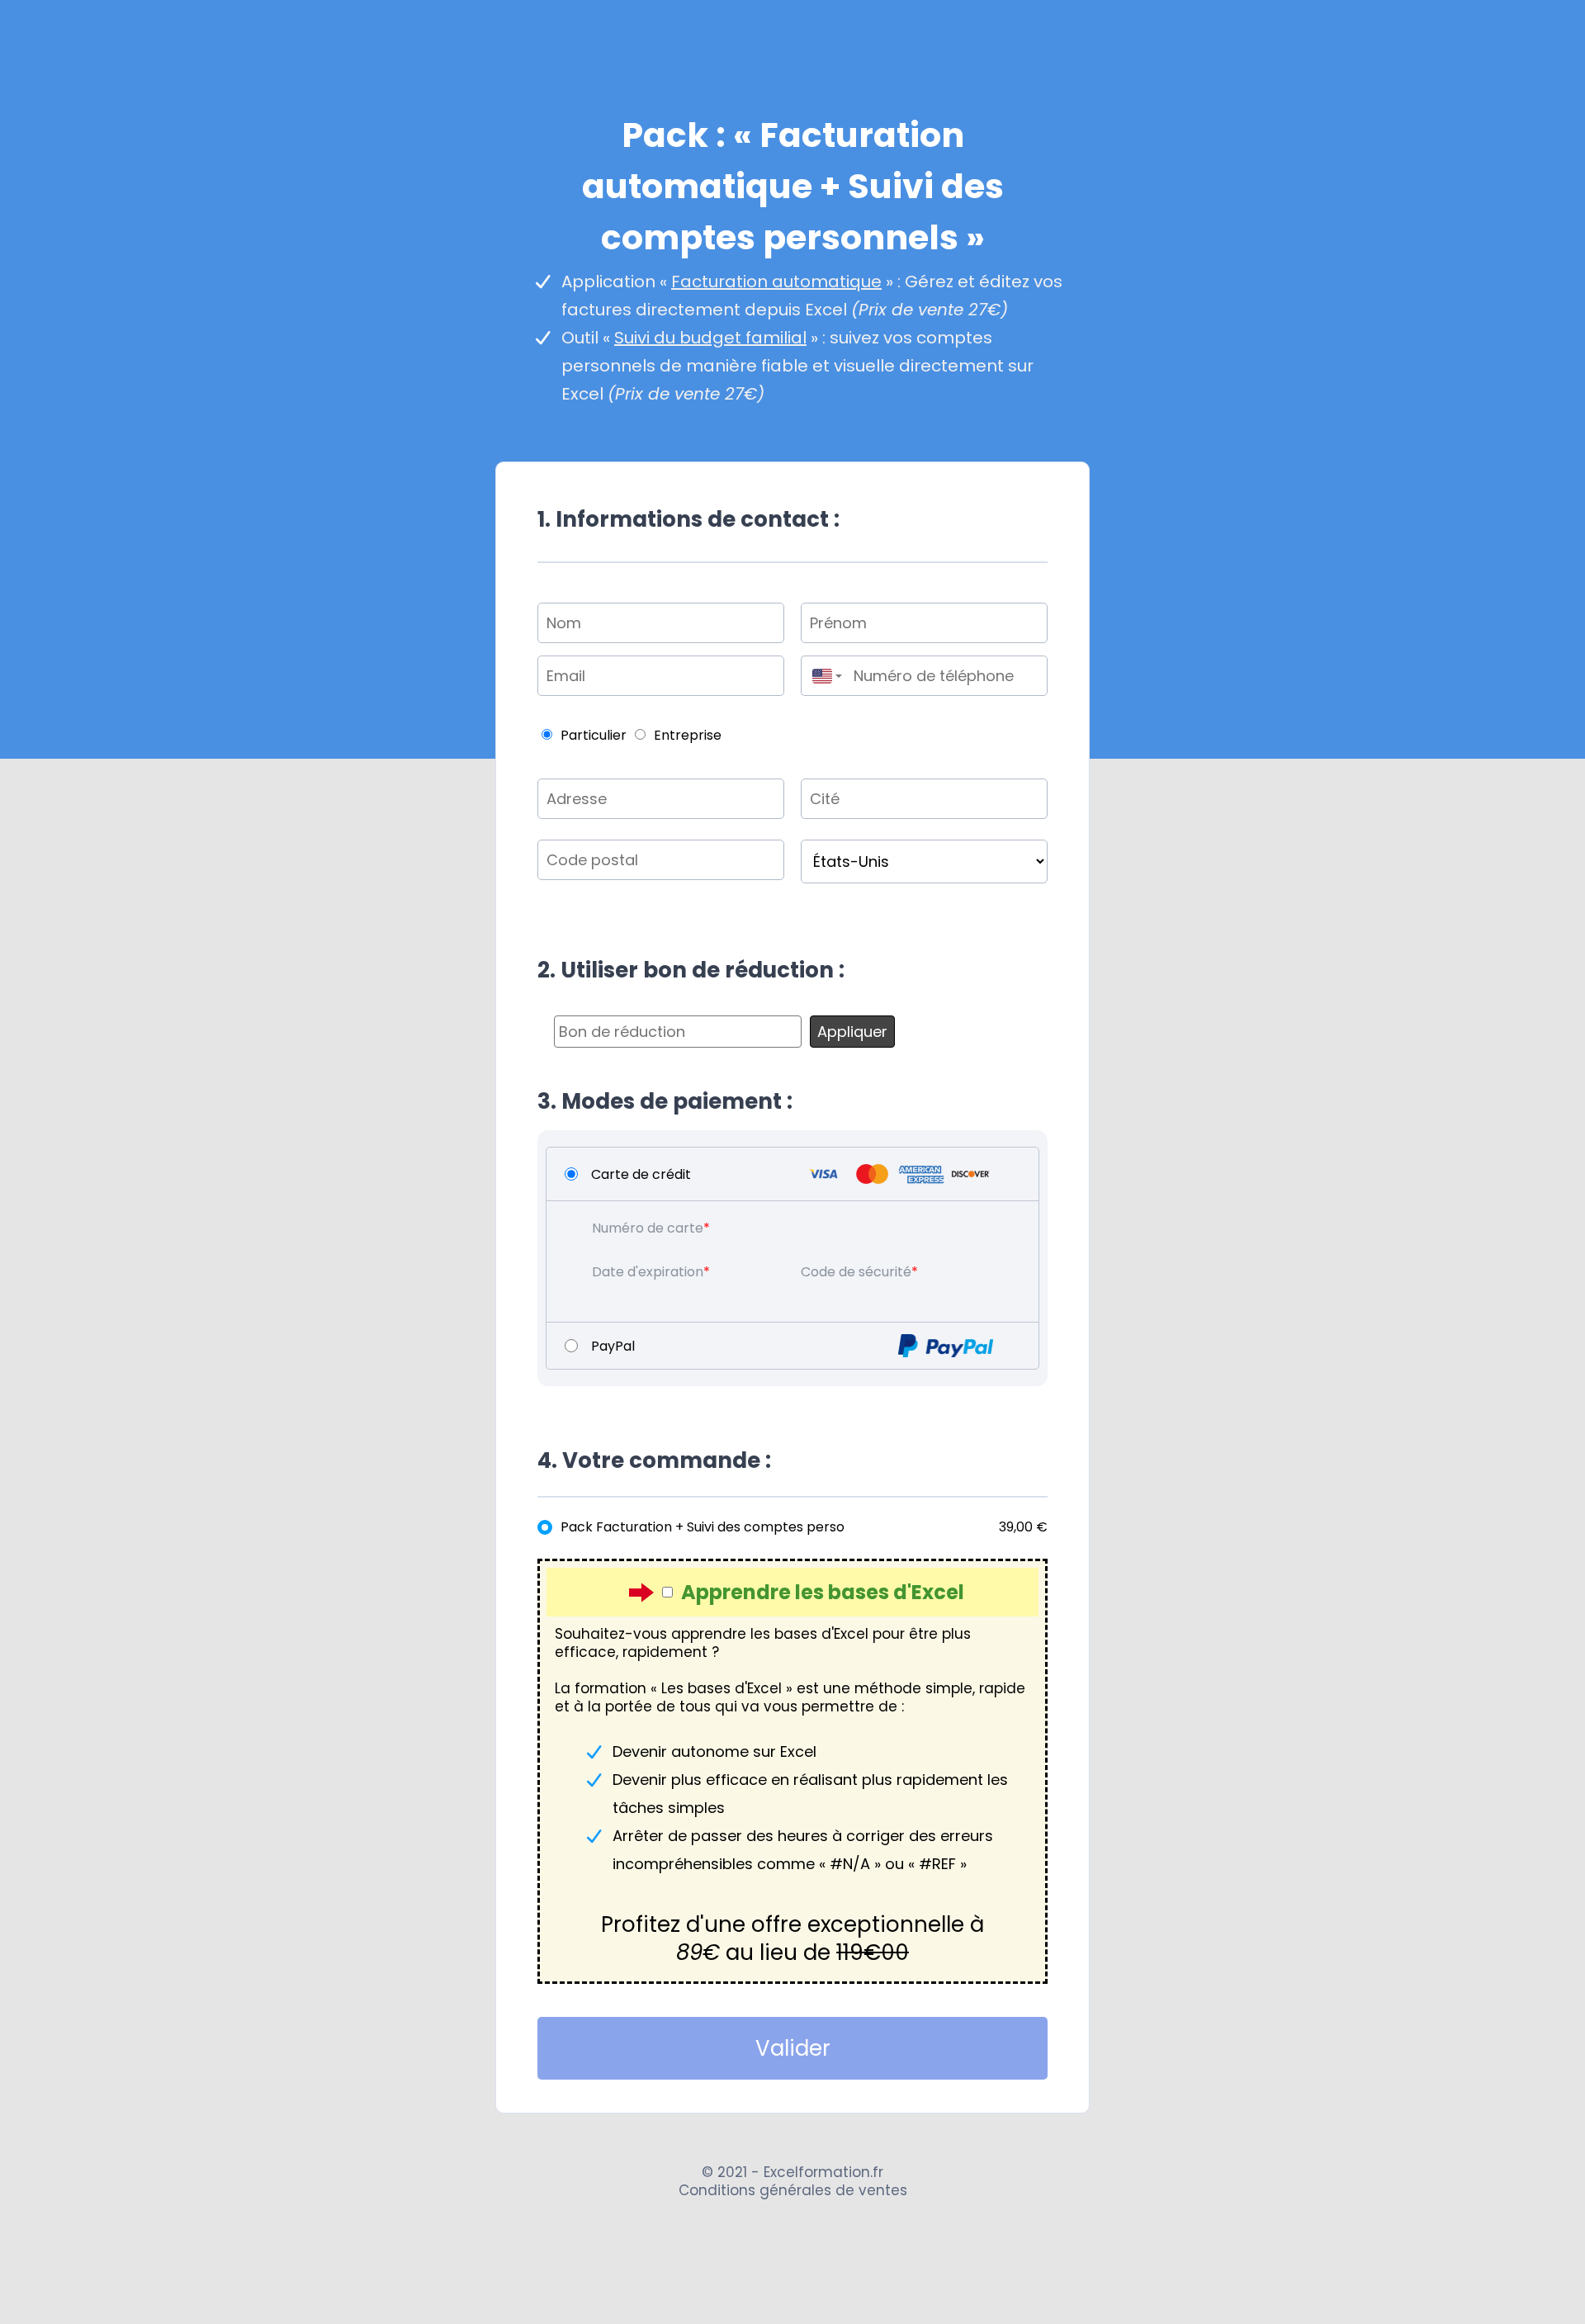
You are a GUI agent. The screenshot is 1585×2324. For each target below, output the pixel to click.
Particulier (594, 735)
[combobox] (823, 676)
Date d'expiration (648, 1272)
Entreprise (688, 735)
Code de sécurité (856, 1272)
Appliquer (852, 1032)
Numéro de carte (648, 1228)
